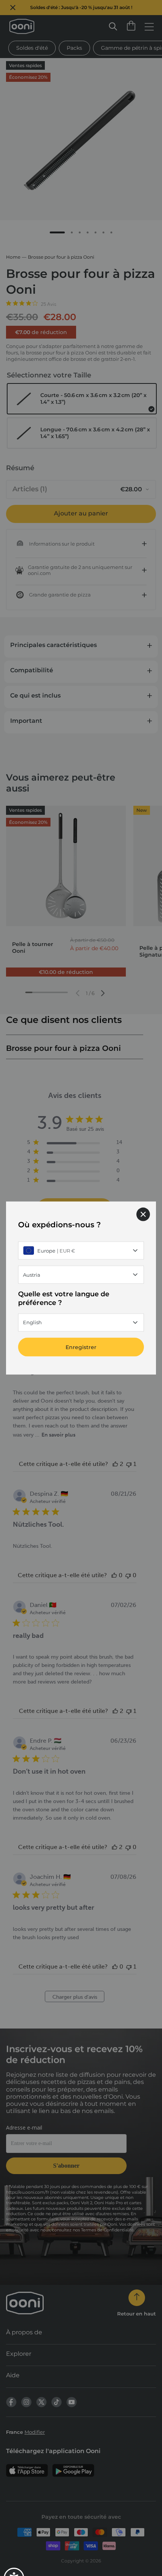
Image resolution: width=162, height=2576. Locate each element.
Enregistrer (81, 1347)
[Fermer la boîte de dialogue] (143, 1214)
